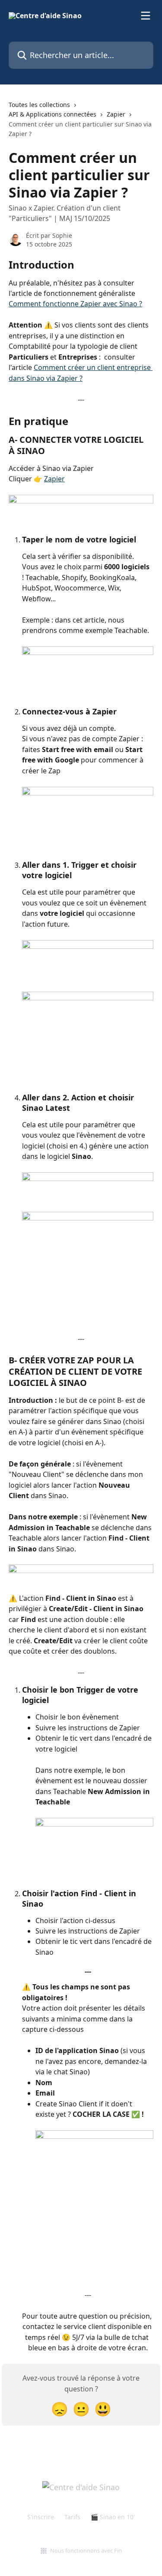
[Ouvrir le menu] (146, 16)
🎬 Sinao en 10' (113, 2517)
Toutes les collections (39, 105)
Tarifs (72, 2517)
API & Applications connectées (52, 114)
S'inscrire (41, 2517)
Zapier (116, 114)
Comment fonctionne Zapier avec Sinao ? (75, 304)
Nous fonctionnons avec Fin (86, 2550)
